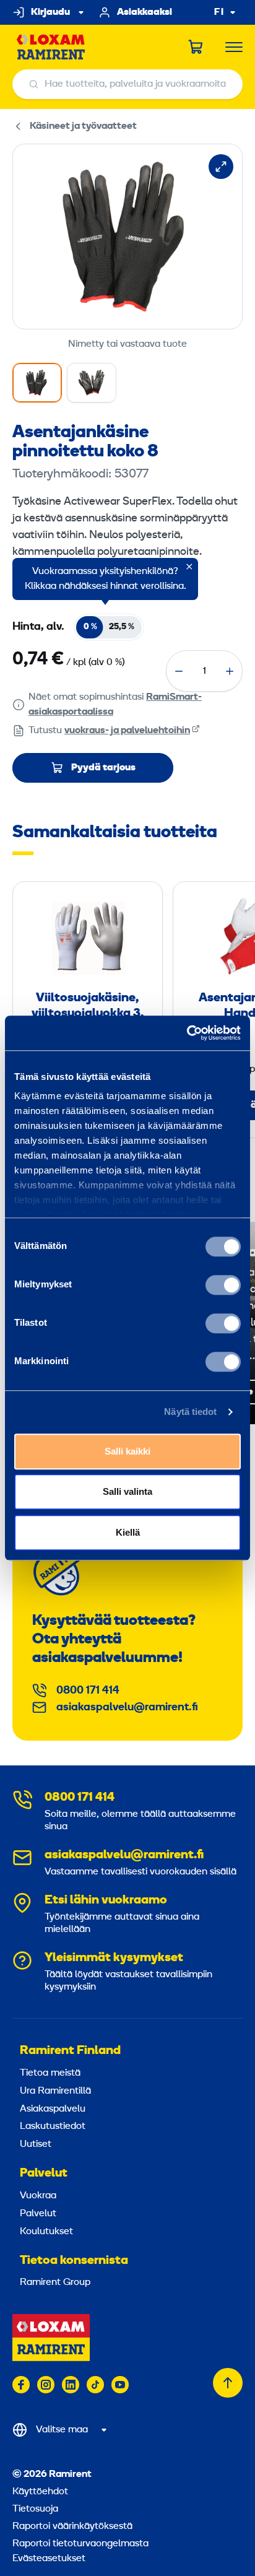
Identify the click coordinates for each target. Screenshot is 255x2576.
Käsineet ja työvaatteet (83, 126)
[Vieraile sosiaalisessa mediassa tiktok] (95, 2385)
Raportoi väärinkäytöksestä (72, 2526)
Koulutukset (46, 2232)
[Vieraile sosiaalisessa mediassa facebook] (21, 2385)
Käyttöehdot (40, 2492)
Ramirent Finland (70, 2051)
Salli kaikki (127, 1451)
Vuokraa (38, 2196)
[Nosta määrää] (230, 671)
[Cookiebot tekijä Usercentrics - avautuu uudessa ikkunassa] (187, 1033)
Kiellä (128, 1532)
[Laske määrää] (179, 671)
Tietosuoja (35, 2509)
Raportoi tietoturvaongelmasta (80, 2544)
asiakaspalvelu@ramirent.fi (127, 1708)
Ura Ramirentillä (55, 2091)
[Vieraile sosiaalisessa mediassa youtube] (120, 2385)
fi (219, 13)
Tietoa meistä (50, 2073)
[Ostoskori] (196, 47)
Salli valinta (127, 1491)
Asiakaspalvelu (53, 2109)
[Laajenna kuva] (221, 167)
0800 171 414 (88, 1691)
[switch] (223, 1285)
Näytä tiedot (190, 1412)
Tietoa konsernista (74, 2261)
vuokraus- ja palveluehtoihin (127, 731)
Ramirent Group (55, 2282)
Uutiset (36, 2144)
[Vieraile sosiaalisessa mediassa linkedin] (71, 2385)
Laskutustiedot (53, 2126)
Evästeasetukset (49, 2559)
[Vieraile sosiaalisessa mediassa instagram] (46, 2385)
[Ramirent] (51, 47)
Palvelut (44, 2173)
